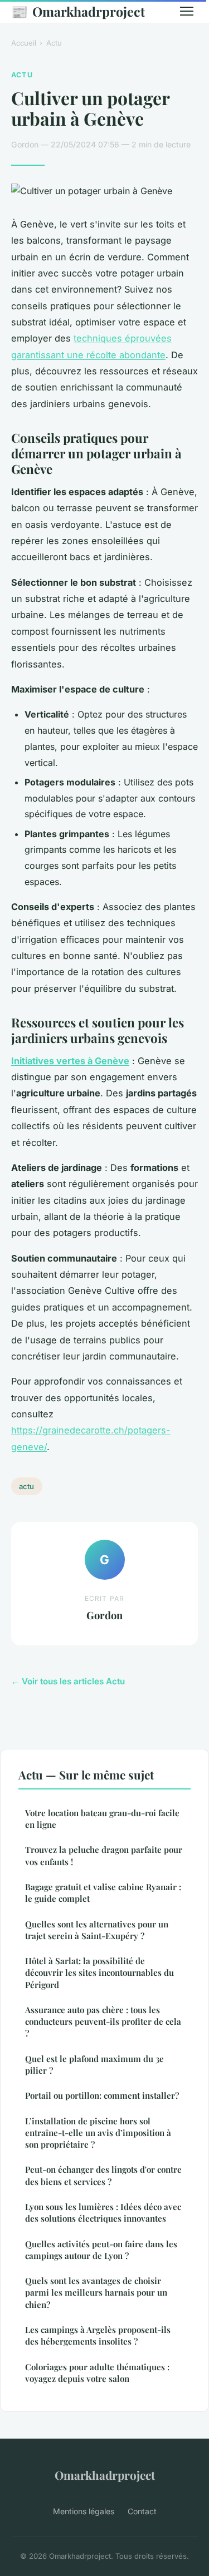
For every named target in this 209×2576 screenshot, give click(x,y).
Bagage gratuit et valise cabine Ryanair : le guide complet (103, 1893)
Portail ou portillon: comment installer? (102, 2095)
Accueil (24, 43)
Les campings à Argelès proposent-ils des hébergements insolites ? (98, 2335)
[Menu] (187, 11)
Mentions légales (84, 2511)
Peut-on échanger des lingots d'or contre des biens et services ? (103, 2175)
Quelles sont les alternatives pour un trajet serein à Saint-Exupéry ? (97, 1930)
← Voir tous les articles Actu (68, 1681)
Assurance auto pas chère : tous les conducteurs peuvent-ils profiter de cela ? (103, 2022)
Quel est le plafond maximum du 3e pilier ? (94, 2065)
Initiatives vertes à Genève (70, 1061)
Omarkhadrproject (78, 11)
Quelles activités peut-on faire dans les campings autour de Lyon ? (101, 2250)
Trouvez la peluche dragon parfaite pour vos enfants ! (104, 1855)
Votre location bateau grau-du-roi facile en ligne (102, 1819)
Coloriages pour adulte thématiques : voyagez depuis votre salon (97, 2373)
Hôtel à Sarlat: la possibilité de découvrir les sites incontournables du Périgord (99, 1973)
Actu (54, 43)
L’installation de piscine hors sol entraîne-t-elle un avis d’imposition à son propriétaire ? (98, 2133)
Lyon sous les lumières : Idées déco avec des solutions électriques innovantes (103, 2212)
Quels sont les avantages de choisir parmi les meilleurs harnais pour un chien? (96, 2293)
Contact (142, 2511)
